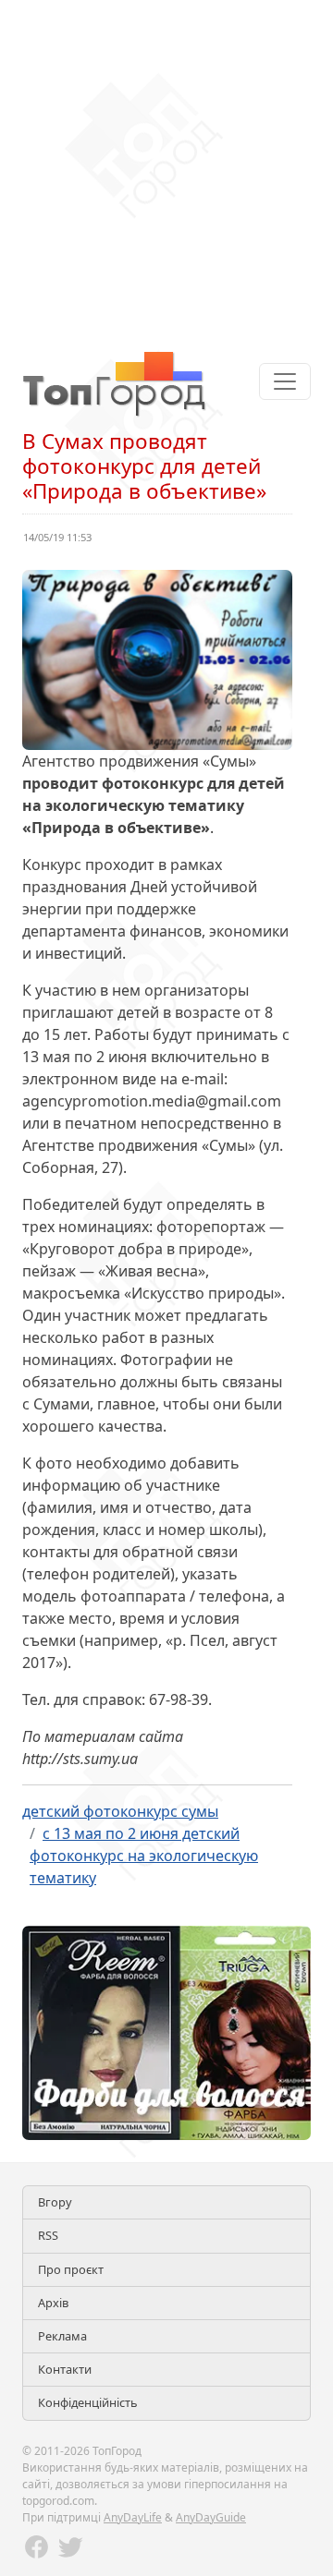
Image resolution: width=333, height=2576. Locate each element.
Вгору (55, 2202)
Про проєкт (71, 2269)
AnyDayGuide (211, 2517)
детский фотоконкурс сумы (120, 1811)
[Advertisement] (166, 166)
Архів (53, 2303)
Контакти (65, 2369)
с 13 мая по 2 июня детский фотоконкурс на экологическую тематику (144, 1856)
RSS (48, 2235)
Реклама (62, 2336)
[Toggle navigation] (285, 381)
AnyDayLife (133, 2517)
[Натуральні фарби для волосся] (166, 2032)
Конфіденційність (88, 2402)
